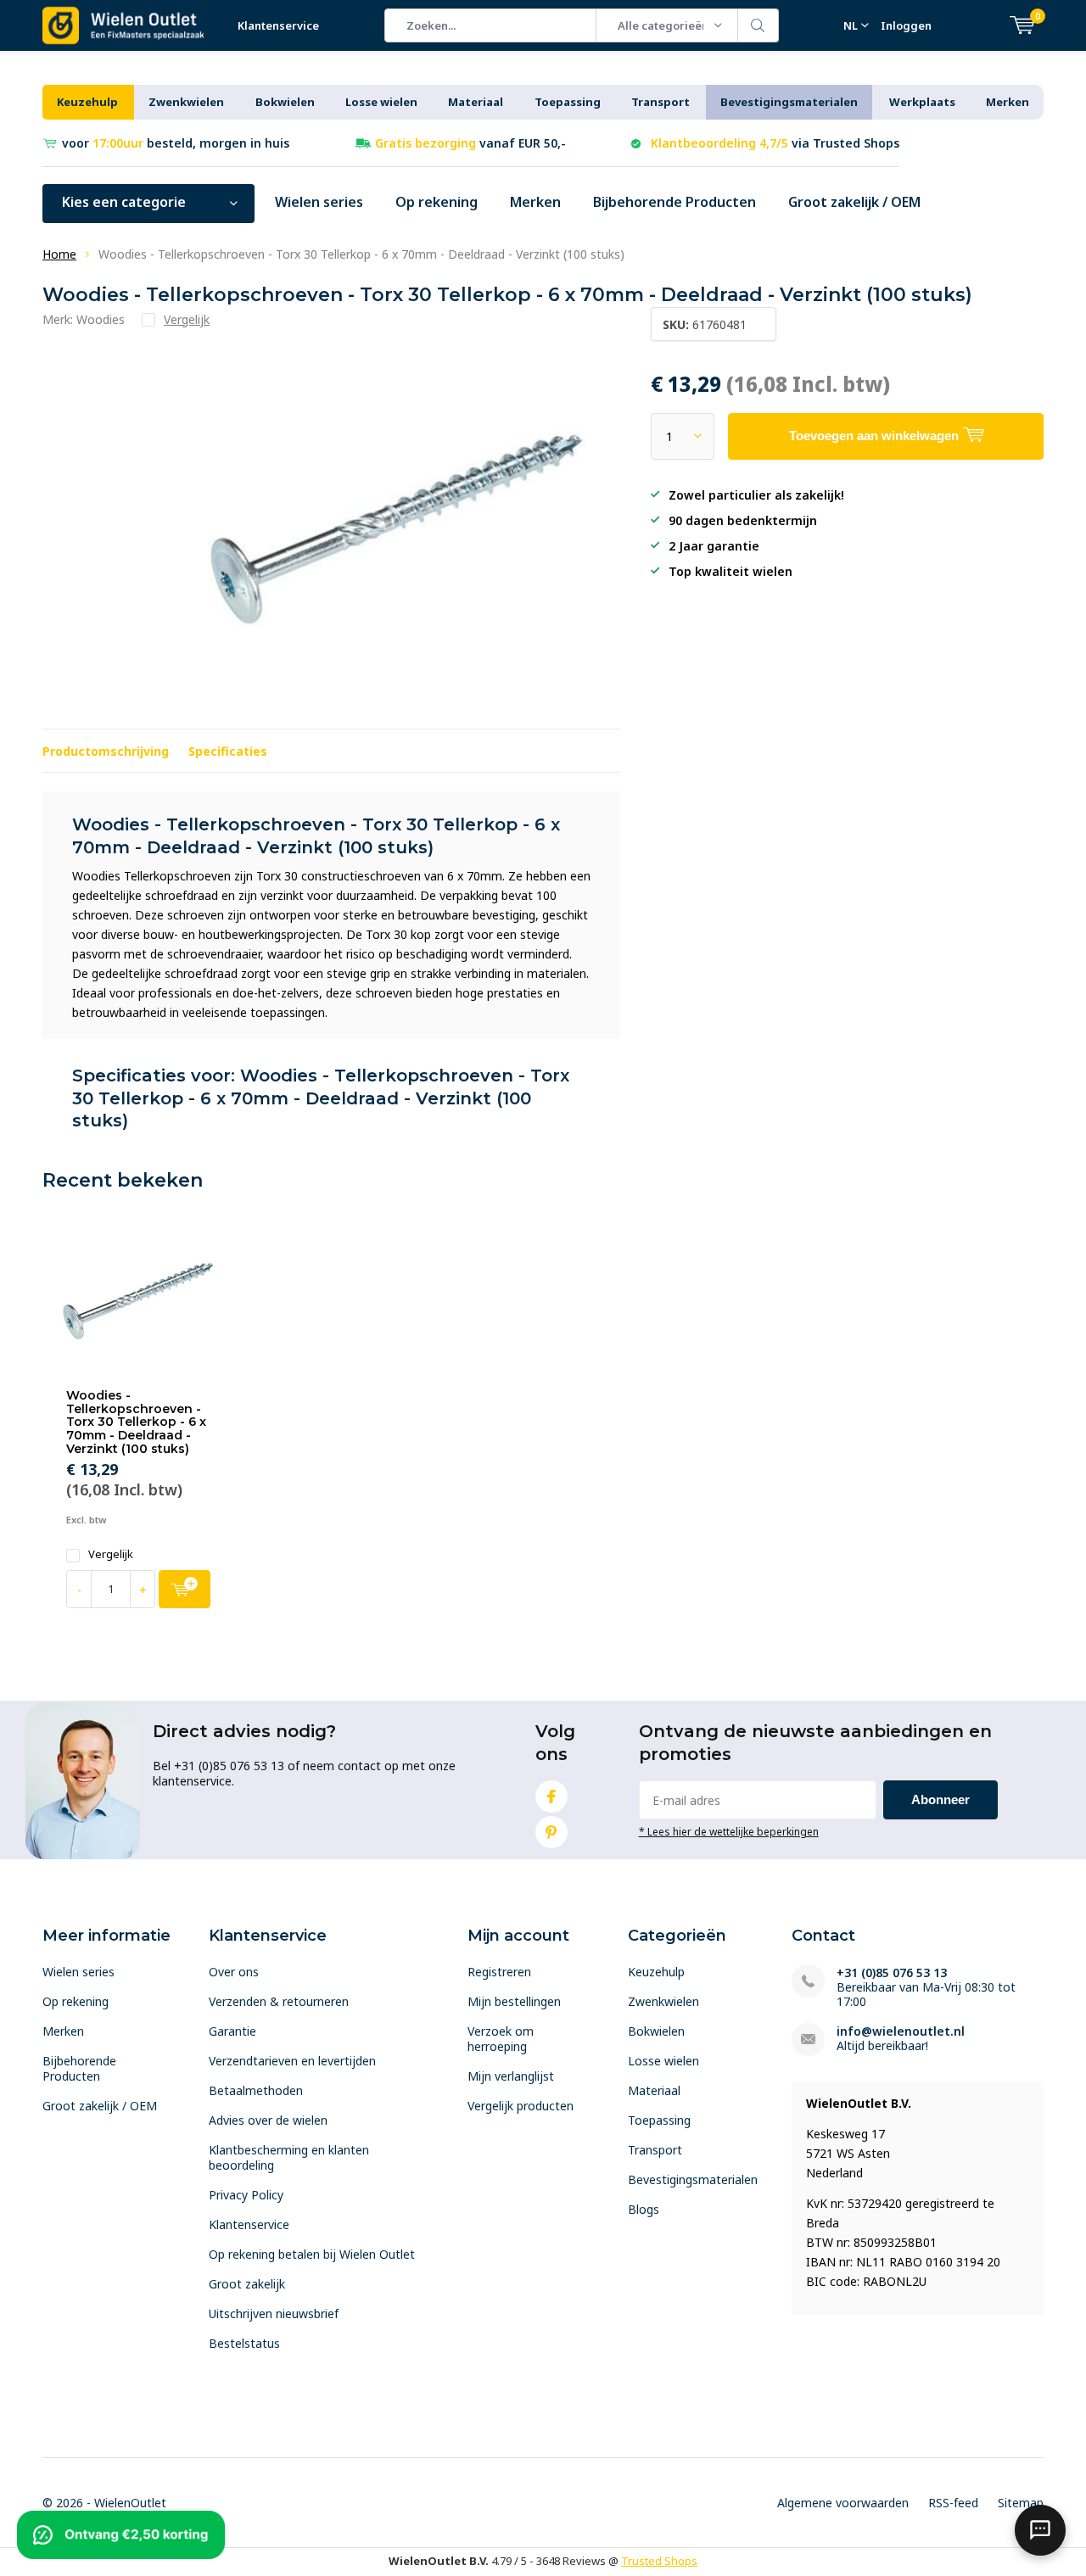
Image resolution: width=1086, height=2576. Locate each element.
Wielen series (319, 202)
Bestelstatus (244, 2343)
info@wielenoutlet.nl (901, 2031)
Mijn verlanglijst (511, 2076)
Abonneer (940, 1799)
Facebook (551, 1796)
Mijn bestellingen (514, 2001)
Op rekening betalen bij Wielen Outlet (312, 2254)
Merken (1008, 102)
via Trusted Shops (775, 143)
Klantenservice (278, 25)
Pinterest (551, 1832)
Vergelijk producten (521, 2106)
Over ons (234, 1972)
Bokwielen (285, 102)
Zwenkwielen (186, 102)
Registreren (499, 1972)
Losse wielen (381, 102)
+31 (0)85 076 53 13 (892, 1973)
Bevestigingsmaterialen (789, 102)
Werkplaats (922, 102)
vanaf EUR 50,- (470, 143)
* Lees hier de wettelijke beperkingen (729, 1831)
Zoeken (759, 25)
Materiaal (476, 102)
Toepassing (568, 102)
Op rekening (437, 202)
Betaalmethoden (256, 2090)
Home (59, 254)
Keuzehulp (87, 102)
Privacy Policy (246, 2195)
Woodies (101, 319)
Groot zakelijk (247, 2284)
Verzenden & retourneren (279, 2001)
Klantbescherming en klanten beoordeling (289, 2157)
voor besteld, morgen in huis (176, 143)
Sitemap (1021, 2503)
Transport (661, 102)
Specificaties (228, 751)
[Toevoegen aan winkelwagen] (185, 1589)
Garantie (232, 2031)
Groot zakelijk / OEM (854, 202)
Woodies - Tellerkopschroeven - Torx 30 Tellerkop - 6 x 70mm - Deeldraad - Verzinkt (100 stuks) (136, 1422)
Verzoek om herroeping (501, 2039)
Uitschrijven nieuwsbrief (274, 2313)
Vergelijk (111, 1554)
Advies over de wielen (268, 2120)
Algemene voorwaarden (843, 2503)
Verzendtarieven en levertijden (292, 2061)
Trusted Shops (659, 2561)
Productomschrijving (106, 751)
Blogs (644, 2209)
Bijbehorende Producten (675, 202)
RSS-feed (953, 2503)
